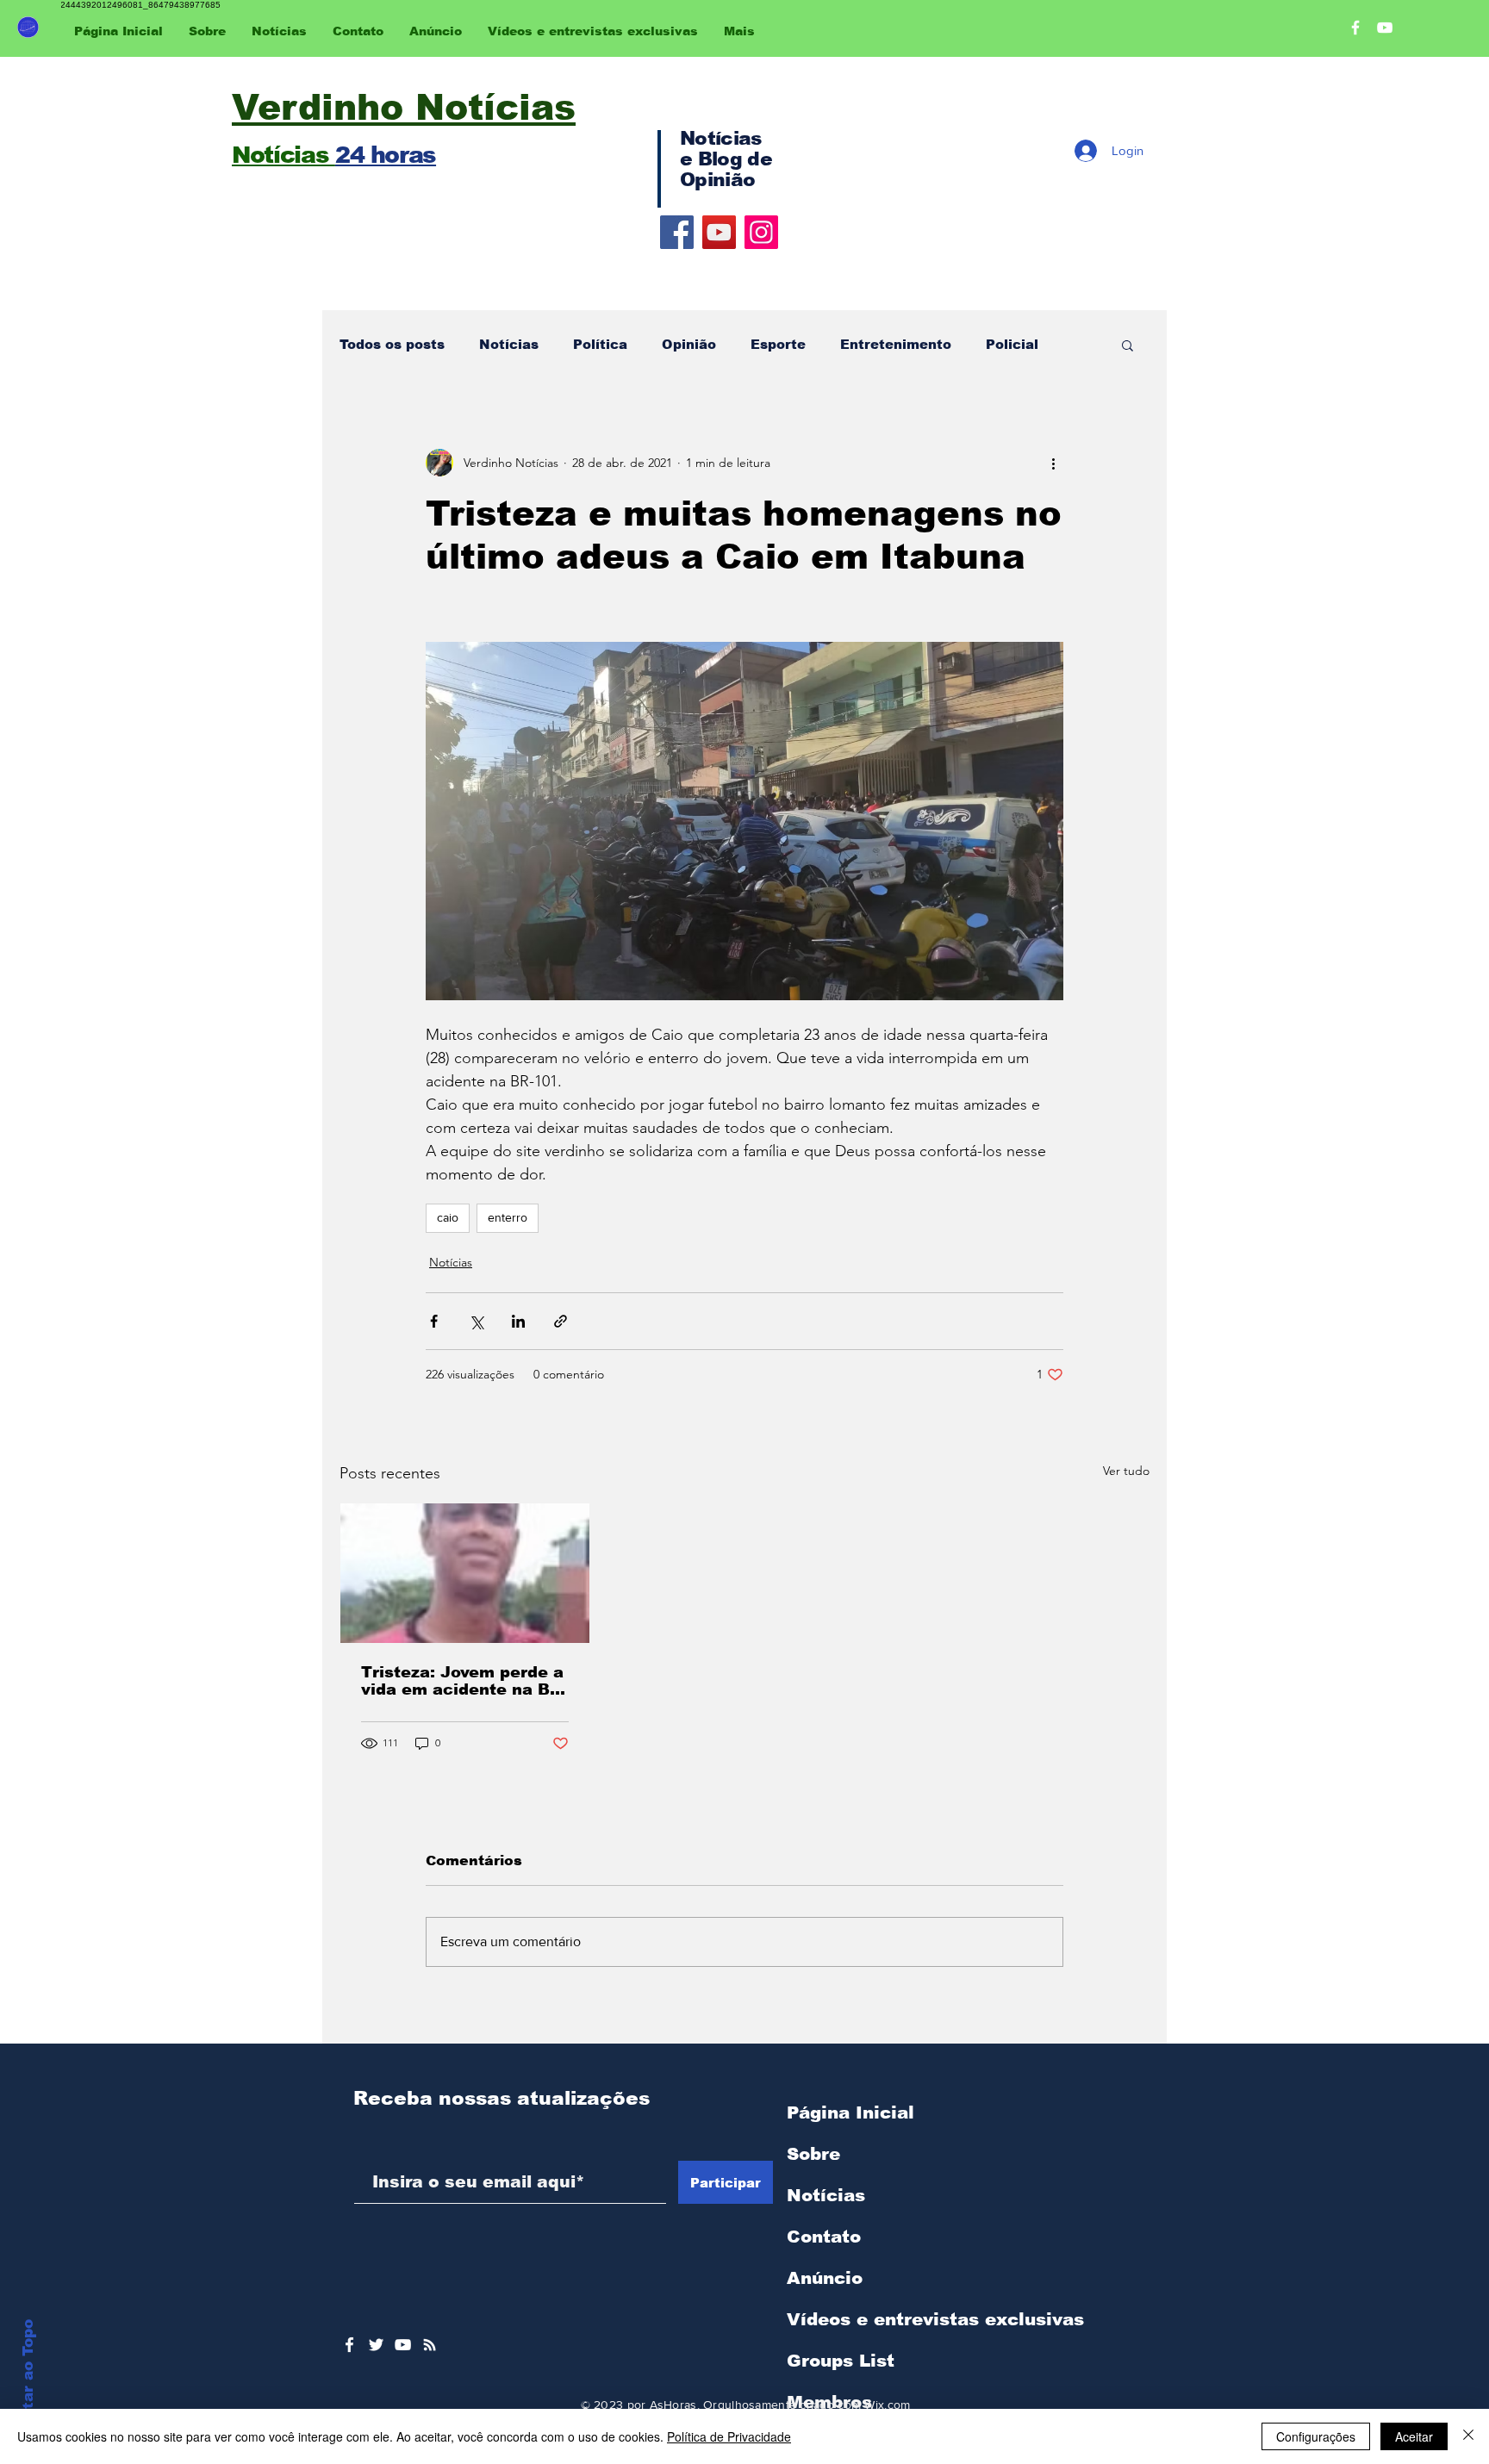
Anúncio (825, 2278)
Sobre (813, 2154)
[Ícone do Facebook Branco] (349, 2345)
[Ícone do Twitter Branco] (376, 2345)
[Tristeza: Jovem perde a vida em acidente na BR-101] (465, 1573)
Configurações (1316, 2436)
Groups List (841, 2361)
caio (448, 1217)
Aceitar (1414, 2436)
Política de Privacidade (729, 2436)
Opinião (689, 344)
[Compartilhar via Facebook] (434, 1321)
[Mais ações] (1053, 463)
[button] (1128, 345)
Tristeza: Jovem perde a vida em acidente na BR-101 (464, 1681)
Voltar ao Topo (28, 2377)
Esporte (778, 344)
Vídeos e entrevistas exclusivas (935, 2319)
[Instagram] (761, 232)
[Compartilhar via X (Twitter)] (476, 1321)
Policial (1012, 344)
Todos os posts (392, 344)
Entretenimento (896, 344)
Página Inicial (850, 2112)
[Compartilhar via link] (561, 1321)
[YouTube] (719, 232)
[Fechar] (1468, 2436)
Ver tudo (1126, 1471)
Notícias (509, 344)
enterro (508, 1217)
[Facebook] (677, 232)
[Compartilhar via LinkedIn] (518, 1321)
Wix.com (887, 2405)
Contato (824, 2237)
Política (600, 344)
